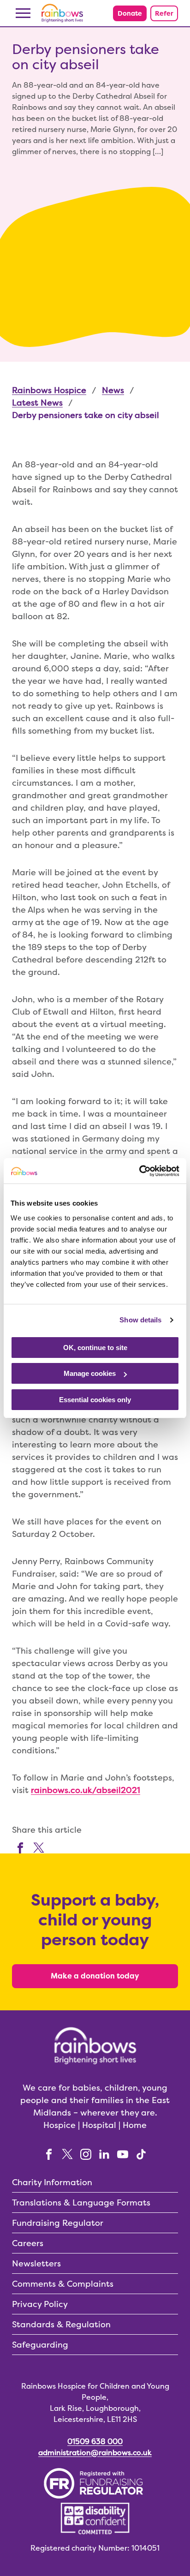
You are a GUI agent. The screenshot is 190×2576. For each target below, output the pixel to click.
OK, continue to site (95, 1348)
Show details (140, 1320)
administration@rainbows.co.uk (95, 2453)
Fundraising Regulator (58, 2223)
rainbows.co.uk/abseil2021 (86, 1790)
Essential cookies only (95, 1400)
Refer (164, 13)
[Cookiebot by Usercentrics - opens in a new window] (139, 1171)
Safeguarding (40, 2345)
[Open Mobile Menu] (23, 13)
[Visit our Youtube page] (123, 2154)
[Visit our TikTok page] (141, 2154)
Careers (28, 2243)
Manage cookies (90, 1373)
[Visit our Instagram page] (86, 2154)
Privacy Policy (40, 2304)
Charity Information (52, 2182)
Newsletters (36, 2263)
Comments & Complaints (63, 2284)
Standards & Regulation (61, 2324)
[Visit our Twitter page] (39, 1847)
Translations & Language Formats (81, 2202)
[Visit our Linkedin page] (104, 2154)
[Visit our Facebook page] (20, 1847)
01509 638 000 (95, 2442)
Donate (130, 13)
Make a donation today (95, 1976)
